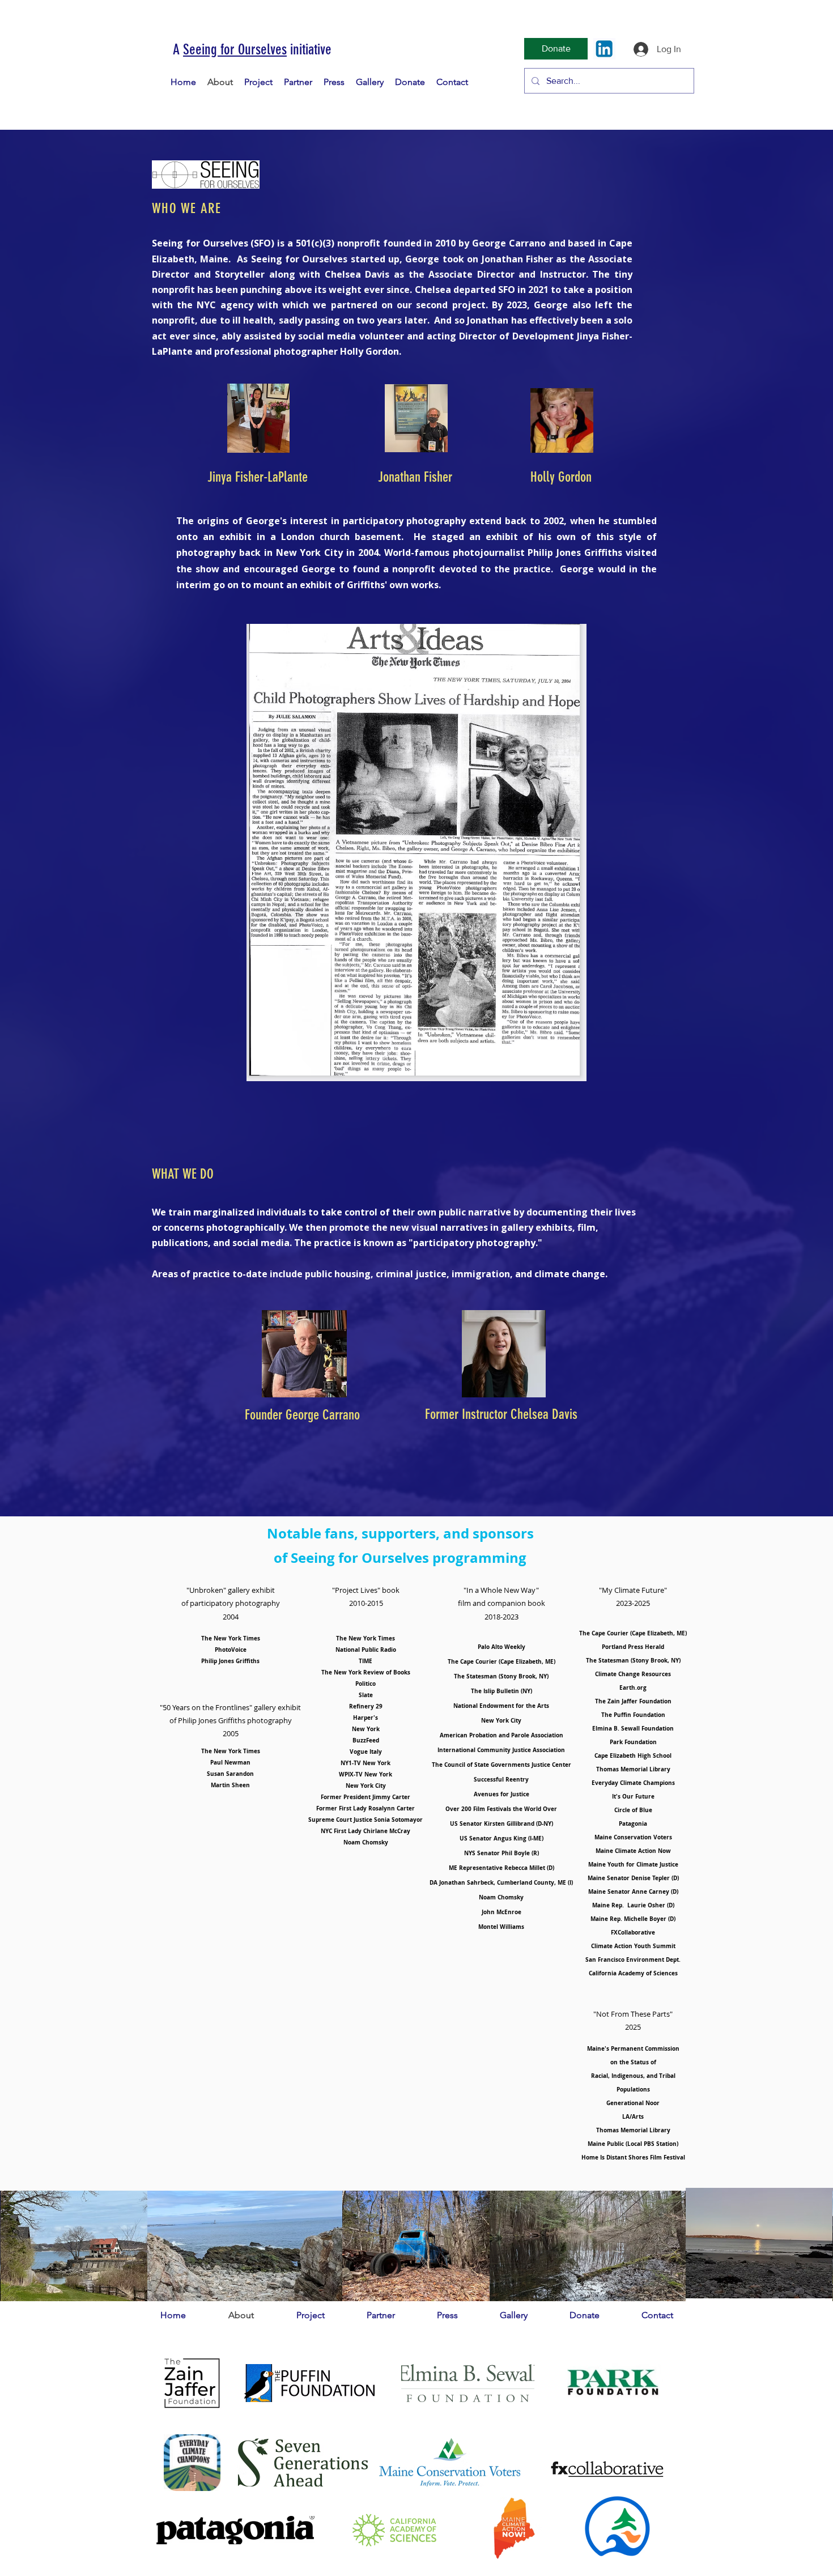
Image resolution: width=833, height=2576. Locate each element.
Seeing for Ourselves (235, 50)
